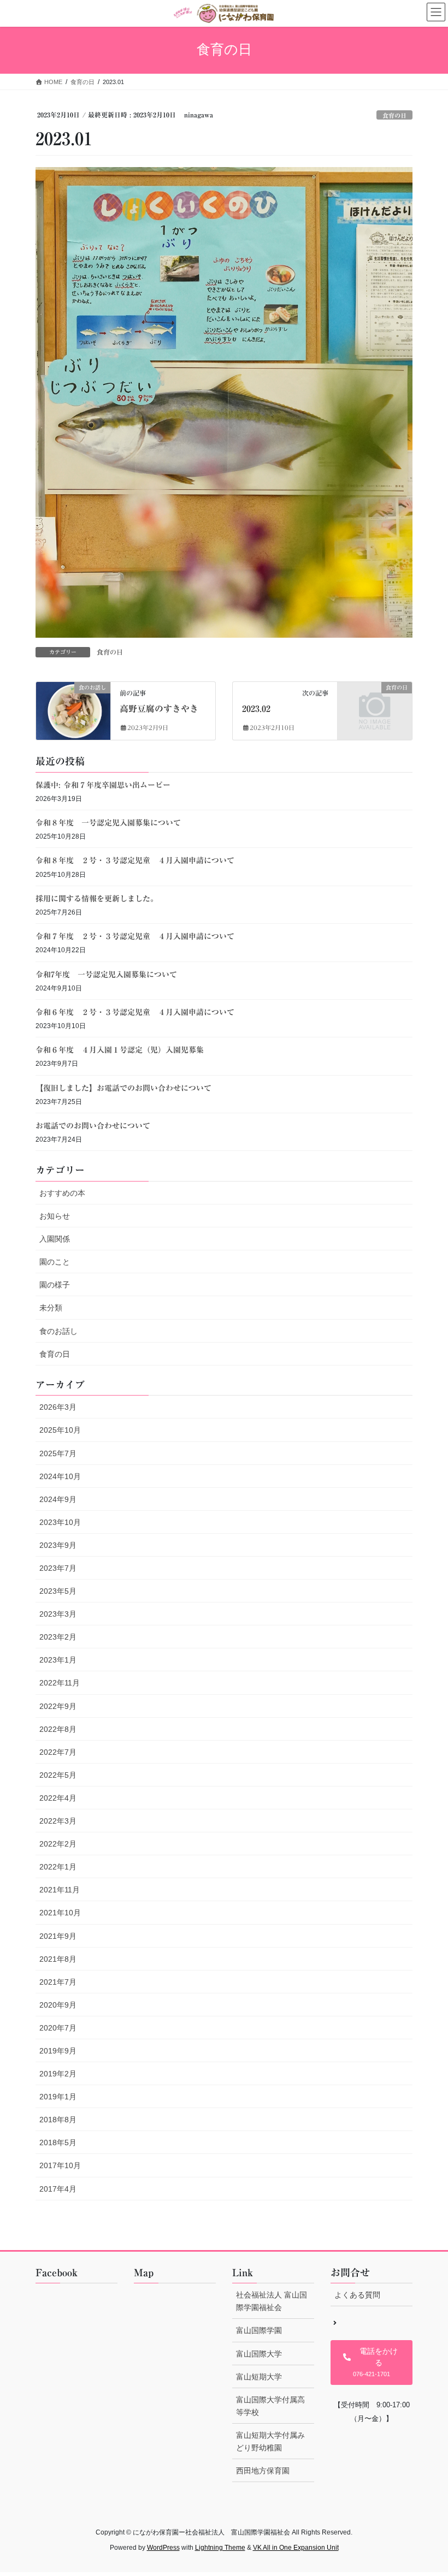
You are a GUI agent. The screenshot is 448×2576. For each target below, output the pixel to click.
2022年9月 (58, 1706)
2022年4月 (58, 1798)
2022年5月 (58, 1775)
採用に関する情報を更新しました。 (97, 899)
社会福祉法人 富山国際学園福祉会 (272, 2301)
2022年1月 (58, 1867)
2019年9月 (58, 2051)
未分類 (51, 1308)
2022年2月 (58, 1844)
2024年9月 (58, 1499)
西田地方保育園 (263, 2471)
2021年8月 (58, 1959)
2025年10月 (60, 1430)
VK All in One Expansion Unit (296, 2548)
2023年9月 (58, 1545)
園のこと (55, 1262)
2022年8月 (58, 1729)
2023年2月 (58, 1637)
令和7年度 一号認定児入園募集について (106, 975)
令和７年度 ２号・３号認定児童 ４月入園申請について (135, 936)
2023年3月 (58, 1614)
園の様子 (55, 1285)
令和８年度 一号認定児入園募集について (108, 823)
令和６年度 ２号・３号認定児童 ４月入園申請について (135, 1012)
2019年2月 (58, 2074)
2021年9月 (58, 1936)
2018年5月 (58, 2142)
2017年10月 (60, 2165)
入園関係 (55, 1239)
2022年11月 (60, 1683)
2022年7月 (58, 1752)
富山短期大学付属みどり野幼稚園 (270, 2441)
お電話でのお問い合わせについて (93, 1126)
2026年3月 (58, 1407)
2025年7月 (58, 1453)
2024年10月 (60, 1476)
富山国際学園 (259, 2330)
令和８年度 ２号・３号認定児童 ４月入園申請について (135, 860)
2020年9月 (58, 2005)
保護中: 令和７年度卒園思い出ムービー (103, 785)
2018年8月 (58, 2120)
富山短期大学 (259, 2377)
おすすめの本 (62, 1193)
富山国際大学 (259, 2354)
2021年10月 (60, 1913)
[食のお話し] (73, 709)
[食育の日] (375, 704)
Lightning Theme (220, 2548)
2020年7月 (58, 2028)
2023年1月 (58, 1660)
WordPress (163, 2548)
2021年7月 (58, 1982)
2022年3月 (58, 1821)
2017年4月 (58, 2189)
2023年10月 (60, 1522)
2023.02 (256, 709)
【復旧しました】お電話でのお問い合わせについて (123, 1088)
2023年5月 (58, 1591)
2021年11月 (60, 1890)
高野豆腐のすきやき (159, 709)
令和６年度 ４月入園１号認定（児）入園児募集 (120, 1050)
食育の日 (394, 115)
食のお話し (58, 1331)
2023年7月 (58, 1568)
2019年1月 (58, 2097)
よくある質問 (357, 2295)
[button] (372, 2363)
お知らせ (55, 1216)
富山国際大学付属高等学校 (270, 2406)
